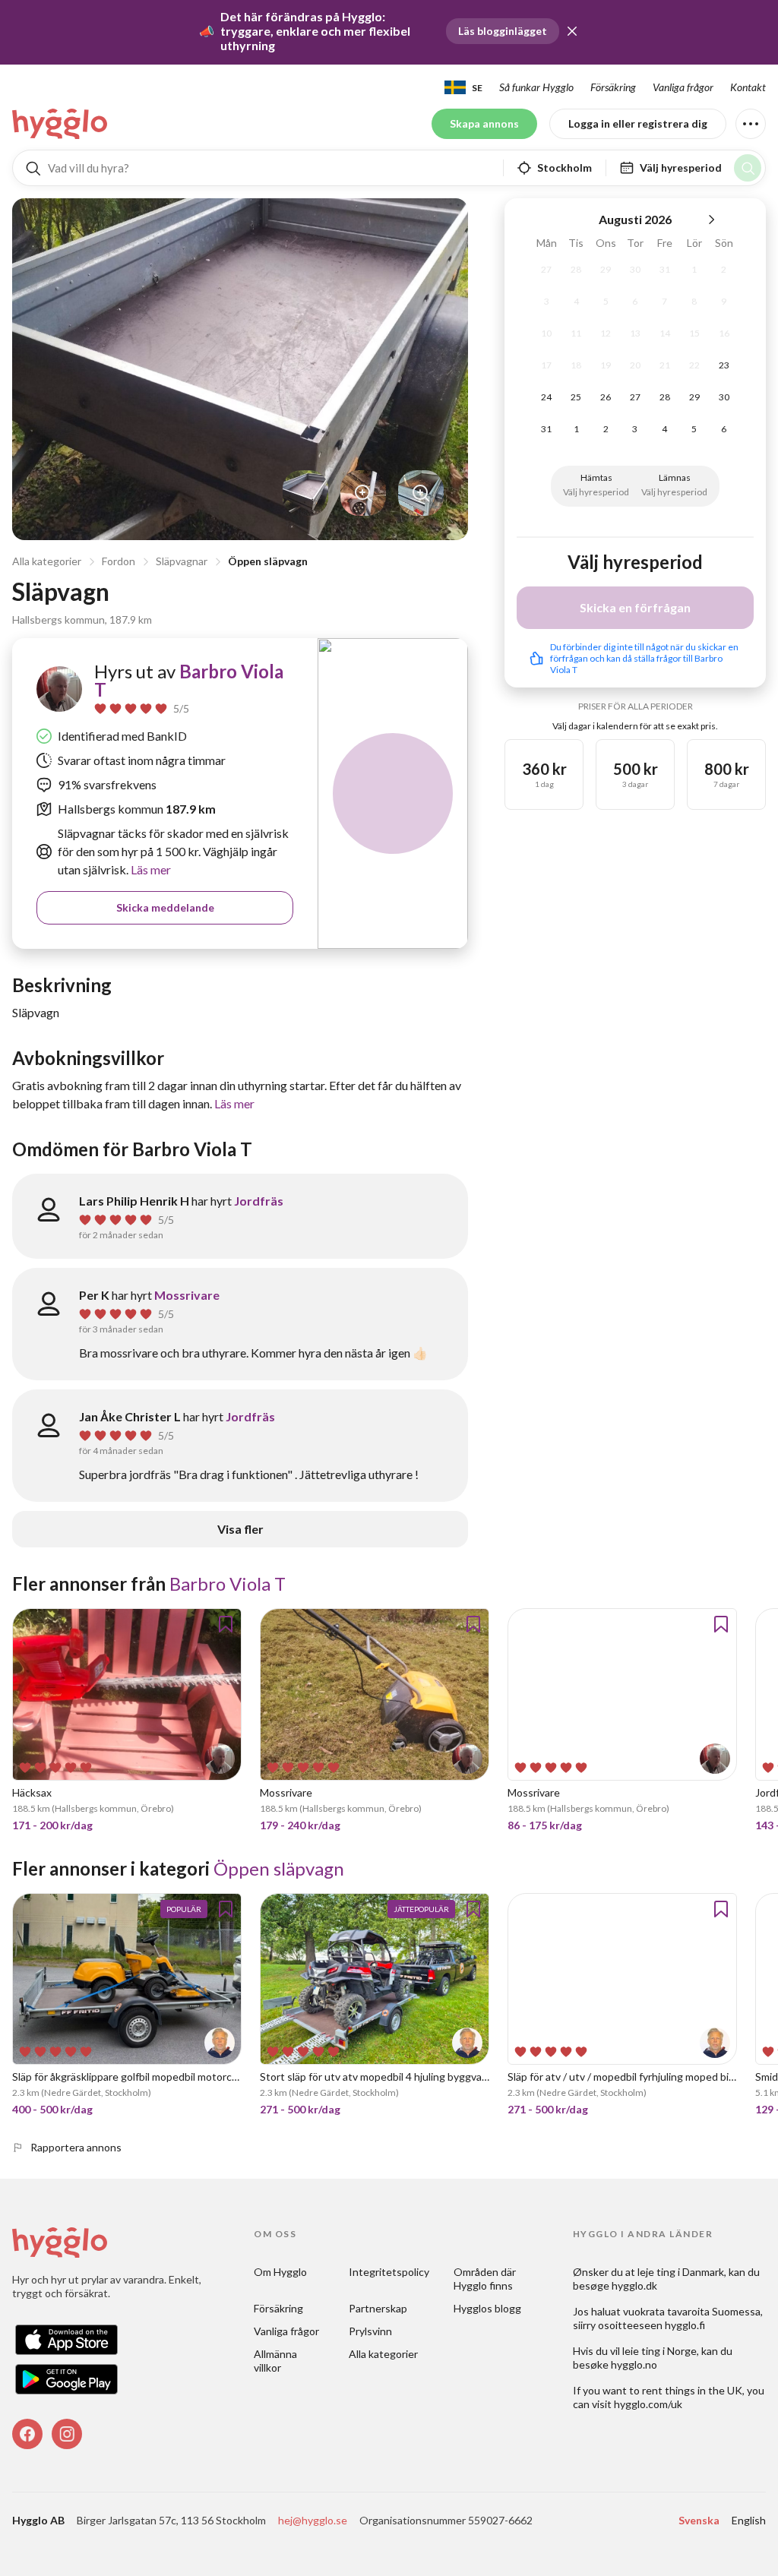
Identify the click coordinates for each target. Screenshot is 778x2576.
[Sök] (748, 168)
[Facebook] (27, 2434)
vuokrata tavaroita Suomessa (692, 2311)
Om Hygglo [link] (280, 2272)
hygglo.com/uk (648, 2404)
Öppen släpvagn (268, 561)
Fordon (119, 561)
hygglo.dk (634, 2285)
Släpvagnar (182, 561)
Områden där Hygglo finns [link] (486, 2279)
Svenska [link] (699, 2520)
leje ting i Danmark (681, 2272)
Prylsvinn (370, 2331)
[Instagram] (67, 2434)
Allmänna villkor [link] (277, 2361)
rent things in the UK (692, 2390)
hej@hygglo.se (313, 2520)
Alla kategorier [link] (383, 2354)
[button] (572, 31)
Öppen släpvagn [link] (279, 1868)
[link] (61, 124)
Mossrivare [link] (187, 1295)
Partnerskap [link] (378, 2308)
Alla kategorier (47, 561)
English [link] (749, 2520)
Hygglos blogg (487, 2308)
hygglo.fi (685, 2325)
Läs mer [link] (150, 869)
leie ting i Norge (659, 2351)
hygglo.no (634, 2364)
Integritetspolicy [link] (389, 2272)
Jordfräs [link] (259, 1201)
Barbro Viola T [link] (189, 680)
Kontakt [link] (748, 87)
